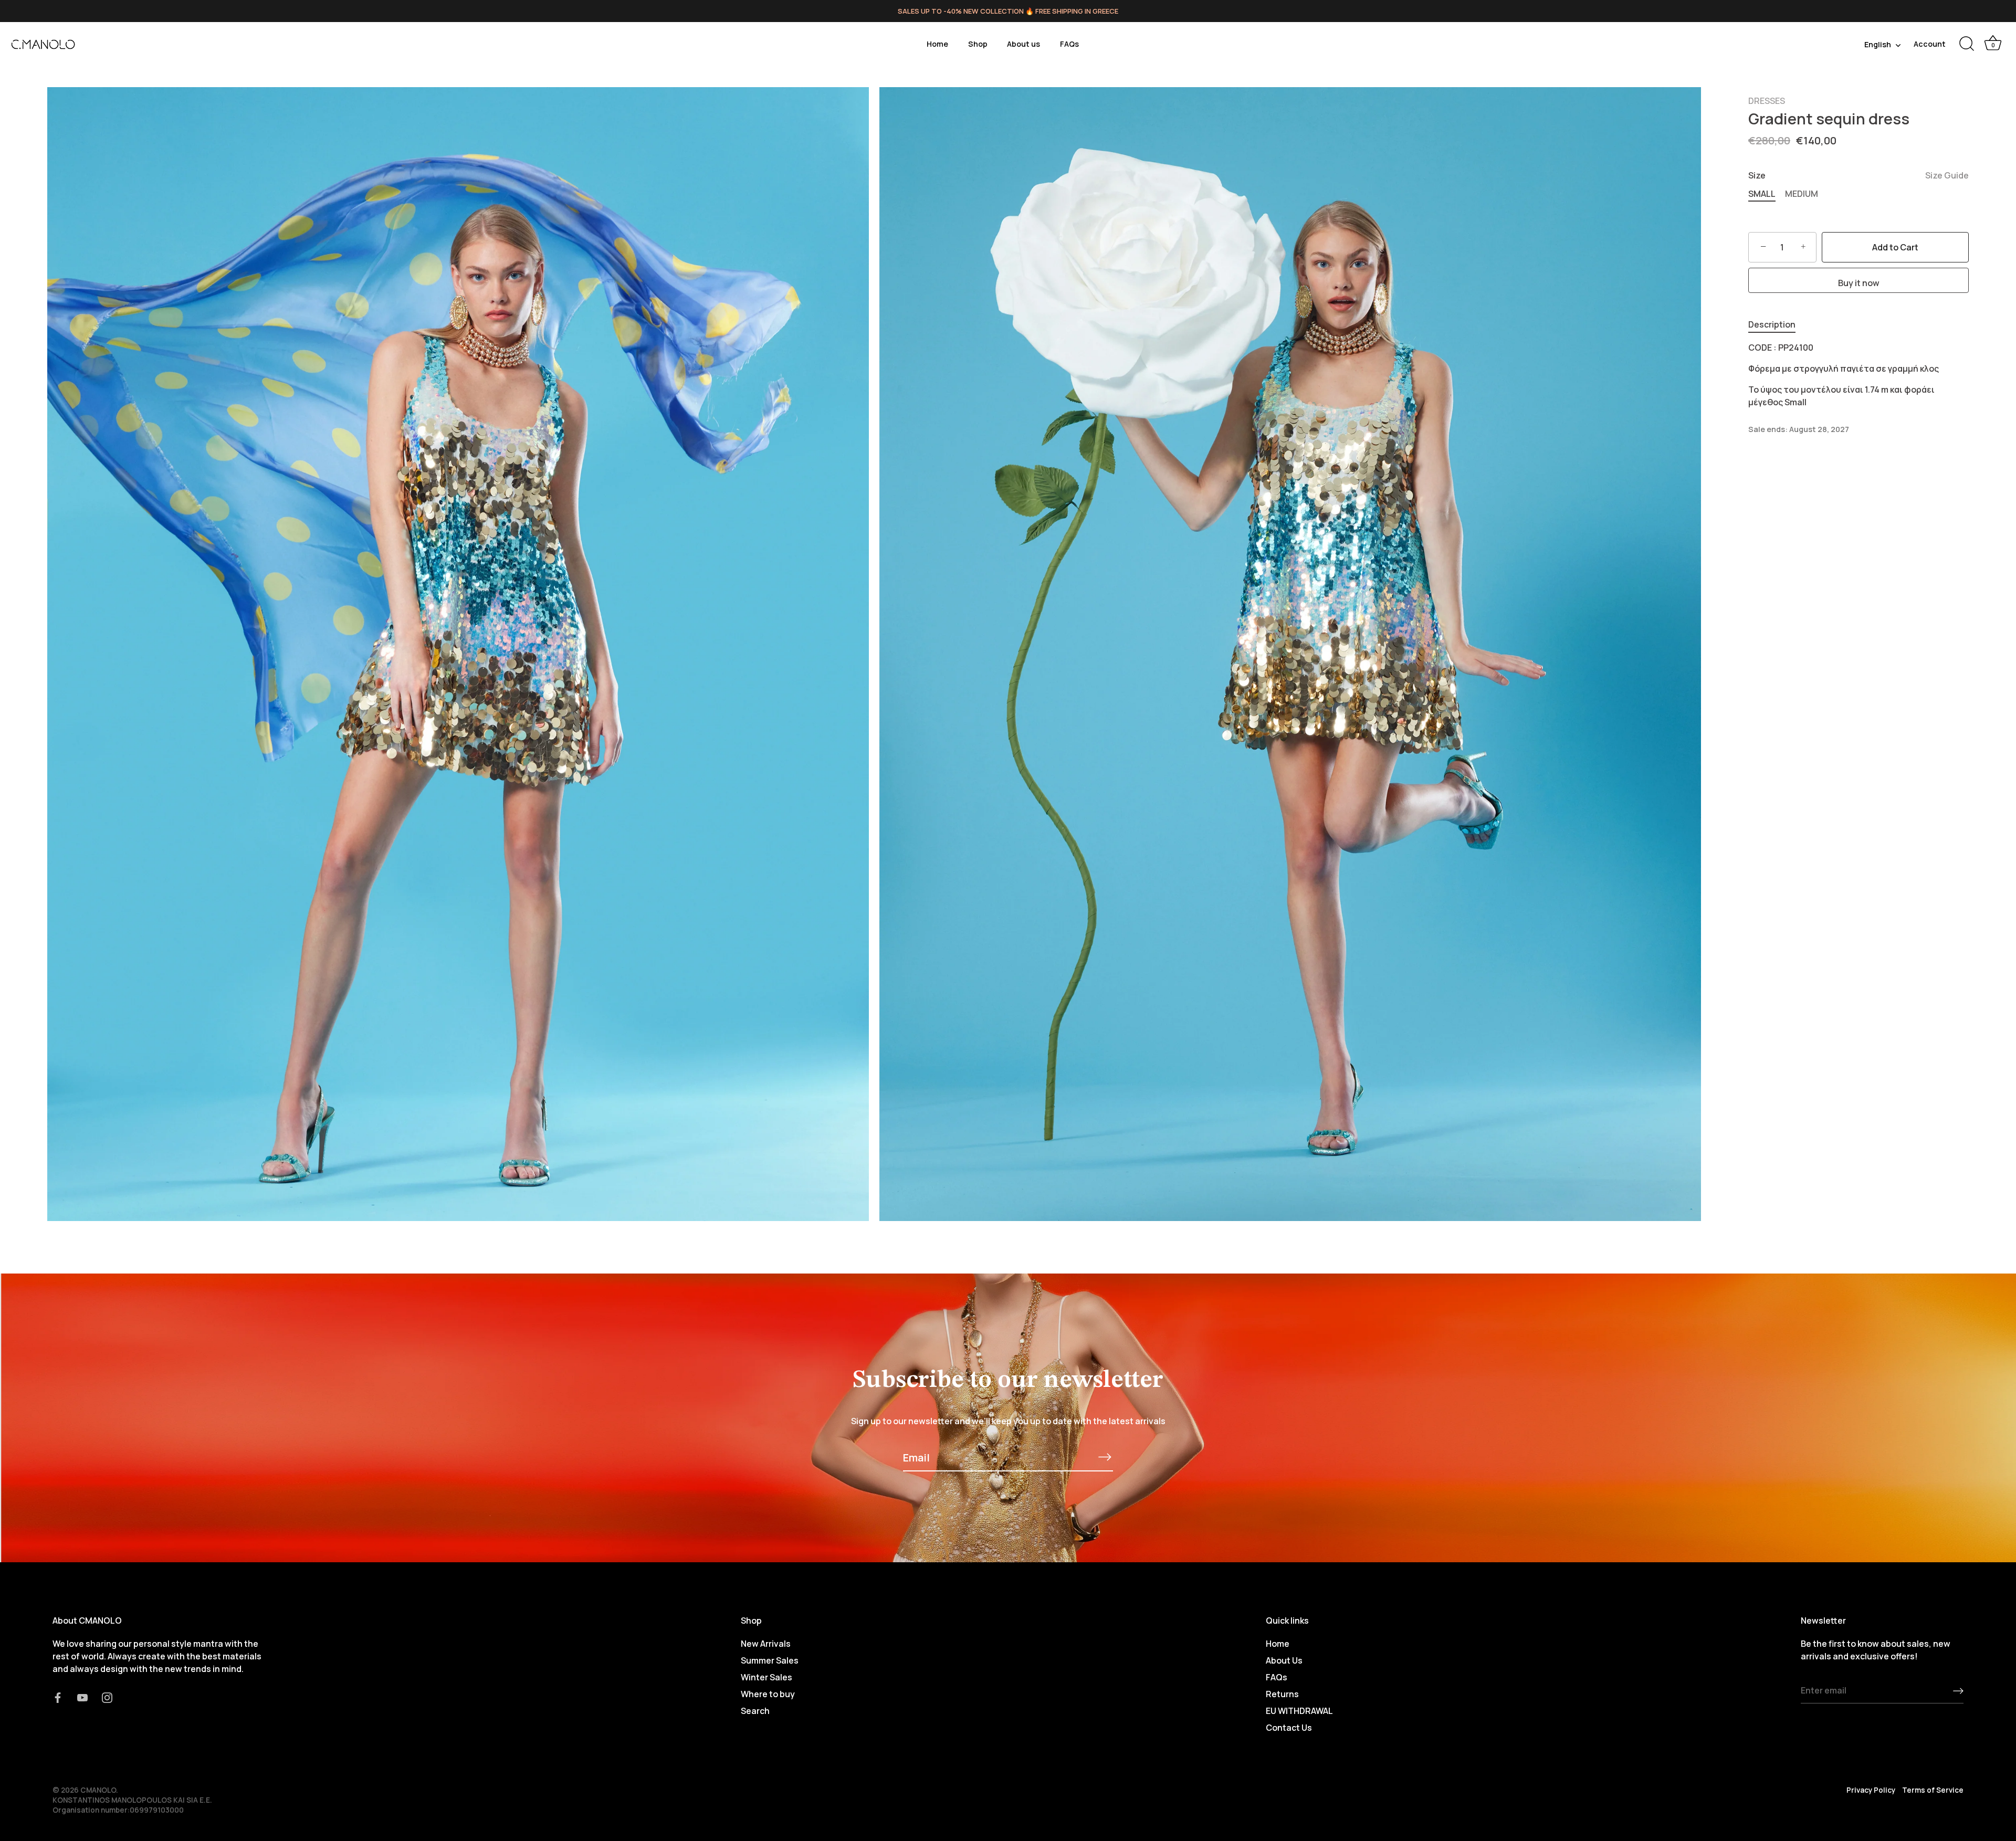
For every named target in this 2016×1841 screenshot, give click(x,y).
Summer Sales (770, 1660)
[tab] (1777, 324)
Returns (1282, 1693)
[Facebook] (58, 1697)
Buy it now (1859, 283)
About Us (1284, 1660)
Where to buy (768, 1693)
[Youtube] (82, 1697)
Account (1930, 44)
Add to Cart (1895, 247)
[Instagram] (107, 1697)
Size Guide (1947, 175)
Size (1858, 176)
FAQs (1069, 44)
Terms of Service (1933, 1790)
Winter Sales (766, 1677)
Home (937, 44)
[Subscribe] (1105, 1457)
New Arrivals (766, 1643)
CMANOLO (98, 1790)
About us (1023, 44)
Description (1772, 324)
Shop (978, 44)
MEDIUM (1802, 194)
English (1878, 45)
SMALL (1762, 194)
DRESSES (1767, 101)
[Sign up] (1958, 1691)
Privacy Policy (1871, 1790)
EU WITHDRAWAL (1299, 1710)
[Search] (1967, 44)
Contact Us (1289, 1727)
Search (755, 1710)
